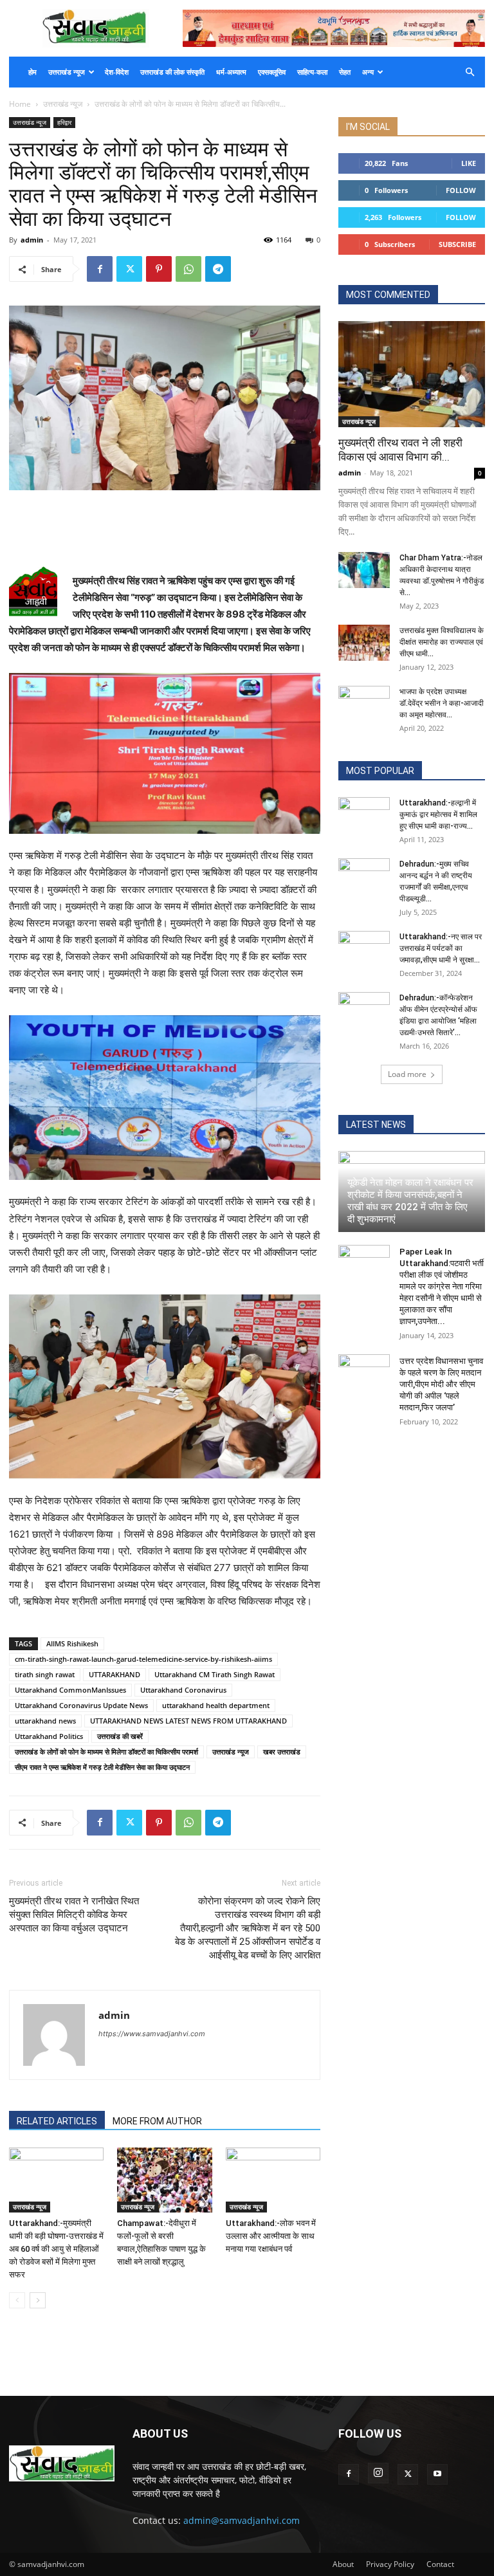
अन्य (368, 72)
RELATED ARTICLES (57, 2121)
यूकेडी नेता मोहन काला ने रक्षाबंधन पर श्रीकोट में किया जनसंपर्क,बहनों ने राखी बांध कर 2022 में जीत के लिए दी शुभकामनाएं (410, 1201)
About (343, 2564)
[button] (470, 72)
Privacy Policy (390, 2564)
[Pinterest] (159, 269)
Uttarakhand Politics (49, 1736)
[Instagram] (378, 2473)
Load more (407, 1074)
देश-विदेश (117, 72)
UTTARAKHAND (114, 1674)
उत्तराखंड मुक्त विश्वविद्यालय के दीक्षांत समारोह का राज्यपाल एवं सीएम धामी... (442, 642)
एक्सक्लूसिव (272, 72)
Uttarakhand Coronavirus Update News (81, 1705)
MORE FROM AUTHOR (157, 2121)
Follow (461, 190)
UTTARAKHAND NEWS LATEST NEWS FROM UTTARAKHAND (188, 1721)
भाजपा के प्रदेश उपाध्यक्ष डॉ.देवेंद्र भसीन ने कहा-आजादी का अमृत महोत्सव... (442, 703)
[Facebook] (100, 269)
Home (20, 104)
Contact (440, 2564)
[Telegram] (218, 269)
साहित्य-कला (312, 72)
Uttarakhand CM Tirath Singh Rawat (215, 1674)
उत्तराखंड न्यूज (67, 72)
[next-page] (38, 2300)
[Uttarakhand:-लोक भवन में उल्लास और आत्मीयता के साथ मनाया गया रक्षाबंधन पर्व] (273, 2180)
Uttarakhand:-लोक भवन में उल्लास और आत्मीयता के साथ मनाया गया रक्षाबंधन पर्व (271, 2236)
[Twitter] (129, 269)
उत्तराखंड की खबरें (120, 1736)
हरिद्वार (64, 122)
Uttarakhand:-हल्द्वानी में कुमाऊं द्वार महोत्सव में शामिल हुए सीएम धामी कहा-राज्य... (438, 814)
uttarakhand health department (216, 1705)
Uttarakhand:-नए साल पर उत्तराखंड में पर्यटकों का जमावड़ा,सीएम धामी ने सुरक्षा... (441, 948)
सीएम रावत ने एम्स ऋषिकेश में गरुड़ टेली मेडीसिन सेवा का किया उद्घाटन (102, 1767)
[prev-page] (17, 2300)
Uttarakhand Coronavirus (183, 1690)
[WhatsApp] (188, 269)
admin (32, 240)
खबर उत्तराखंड (282, 1752)
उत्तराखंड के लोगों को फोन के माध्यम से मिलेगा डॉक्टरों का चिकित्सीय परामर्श (106, 1752)
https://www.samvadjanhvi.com (152, 2034)
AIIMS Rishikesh (72, 1643)
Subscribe (457, 244)
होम (32, 72)
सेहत (345, 72)
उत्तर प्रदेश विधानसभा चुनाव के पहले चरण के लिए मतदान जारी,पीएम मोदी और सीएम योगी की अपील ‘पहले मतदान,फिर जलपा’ (441, 1384)
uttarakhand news (45, 1721)
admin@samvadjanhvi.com (242, 2520)
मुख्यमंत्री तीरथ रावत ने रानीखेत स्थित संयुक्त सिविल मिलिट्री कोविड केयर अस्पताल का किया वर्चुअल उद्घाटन (74, 1915)
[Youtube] (437, 2474)
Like (469, 163)
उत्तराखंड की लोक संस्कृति (172, 72)
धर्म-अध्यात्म (231, 72)
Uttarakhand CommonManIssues (70, 1690)
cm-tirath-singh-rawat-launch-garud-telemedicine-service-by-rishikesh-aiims (143, 1659)
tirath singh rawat (45, 1674)
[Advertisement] (165, 526)
